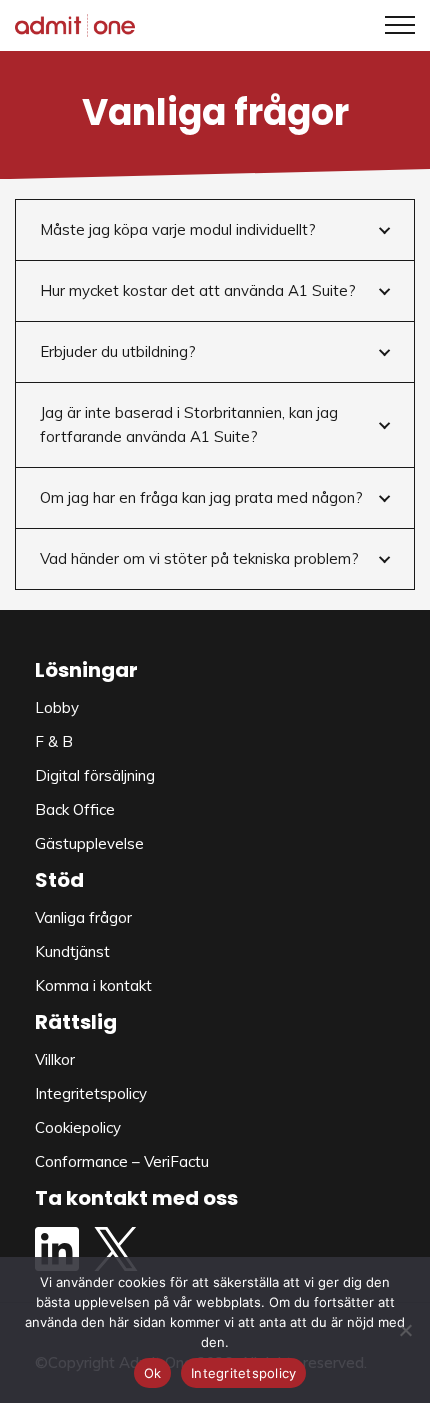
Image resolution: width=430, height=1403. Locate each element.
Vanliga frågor (83, 917)
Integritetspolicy (91, 1093)
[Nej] (405, 1330)
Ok (153, 1373)
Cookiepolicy (78, 1127)
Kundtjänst (72, 951)
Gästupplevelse (89, 843)
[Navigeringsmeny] (392, 25)
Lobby (57, 707)
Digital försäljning (95, 775)
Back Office (75, 809)
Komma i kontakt (93, 985)
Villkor (55, 1059)
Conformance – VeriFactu (122, 1161)
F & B (54, 741)
